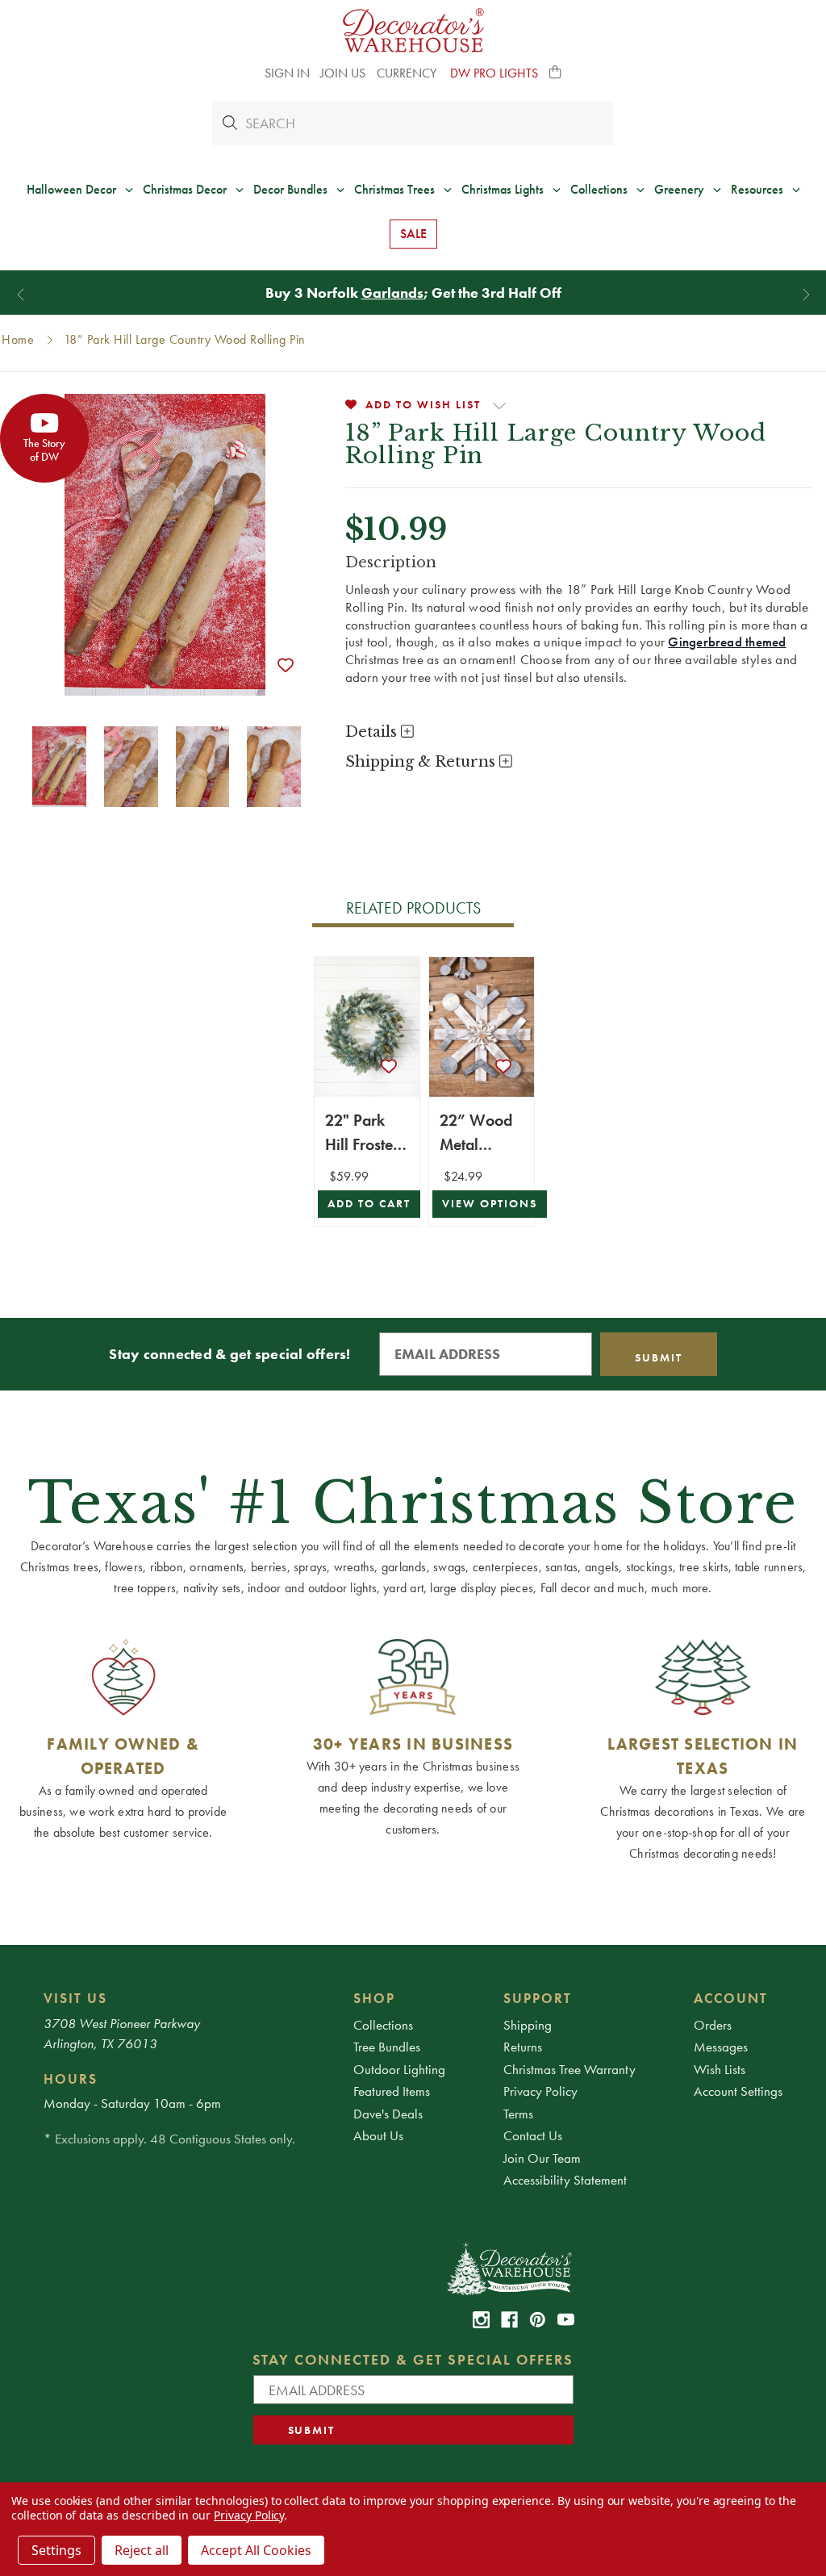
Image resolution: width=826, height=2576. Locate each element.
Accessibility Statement (565, 2180)
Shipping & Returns (422, 762)
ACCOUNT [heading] (731, 1998)
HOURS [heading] (71, 2079)
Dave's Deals (388, 2114)
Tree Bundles (387, 2047)
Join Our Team (542, 2158)
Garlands (392, 293)
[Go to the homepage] (413, 30)
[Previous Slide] (21, 294)
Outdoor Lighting (399, 2069)
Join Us (343, 73)
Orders (713, 2025)
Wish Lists (720, 2069)
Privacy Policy (540, 2091)
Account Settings (738, 2091)
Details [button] (373, 732)
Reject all (142, 2550)
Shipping (528, 2025)
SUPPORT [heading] (538, 1998)
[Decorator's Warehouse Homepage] (509, 2268)
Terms (518, 2114)
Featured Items (392, 2091)
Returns (523, 2047)
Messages (721, 2047)
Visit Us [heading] (75, 1998)
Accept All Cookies (256, 2550)
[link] (481, 2320)
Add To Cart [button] (369, 1204)
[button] (556, 73)
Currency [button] (408, 73)
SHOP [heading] (374, 1998)
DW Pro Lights (494, 73)
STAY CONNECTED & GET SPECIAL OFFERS (413, 2359)
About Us (378, 2135)
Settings (56, 2550)
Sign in (287, 73)
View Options (490, 1204)
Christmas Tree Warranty (569, 2069)
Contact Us (533, 2135)
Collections (383, 2025)
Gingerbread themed (727, 642)
